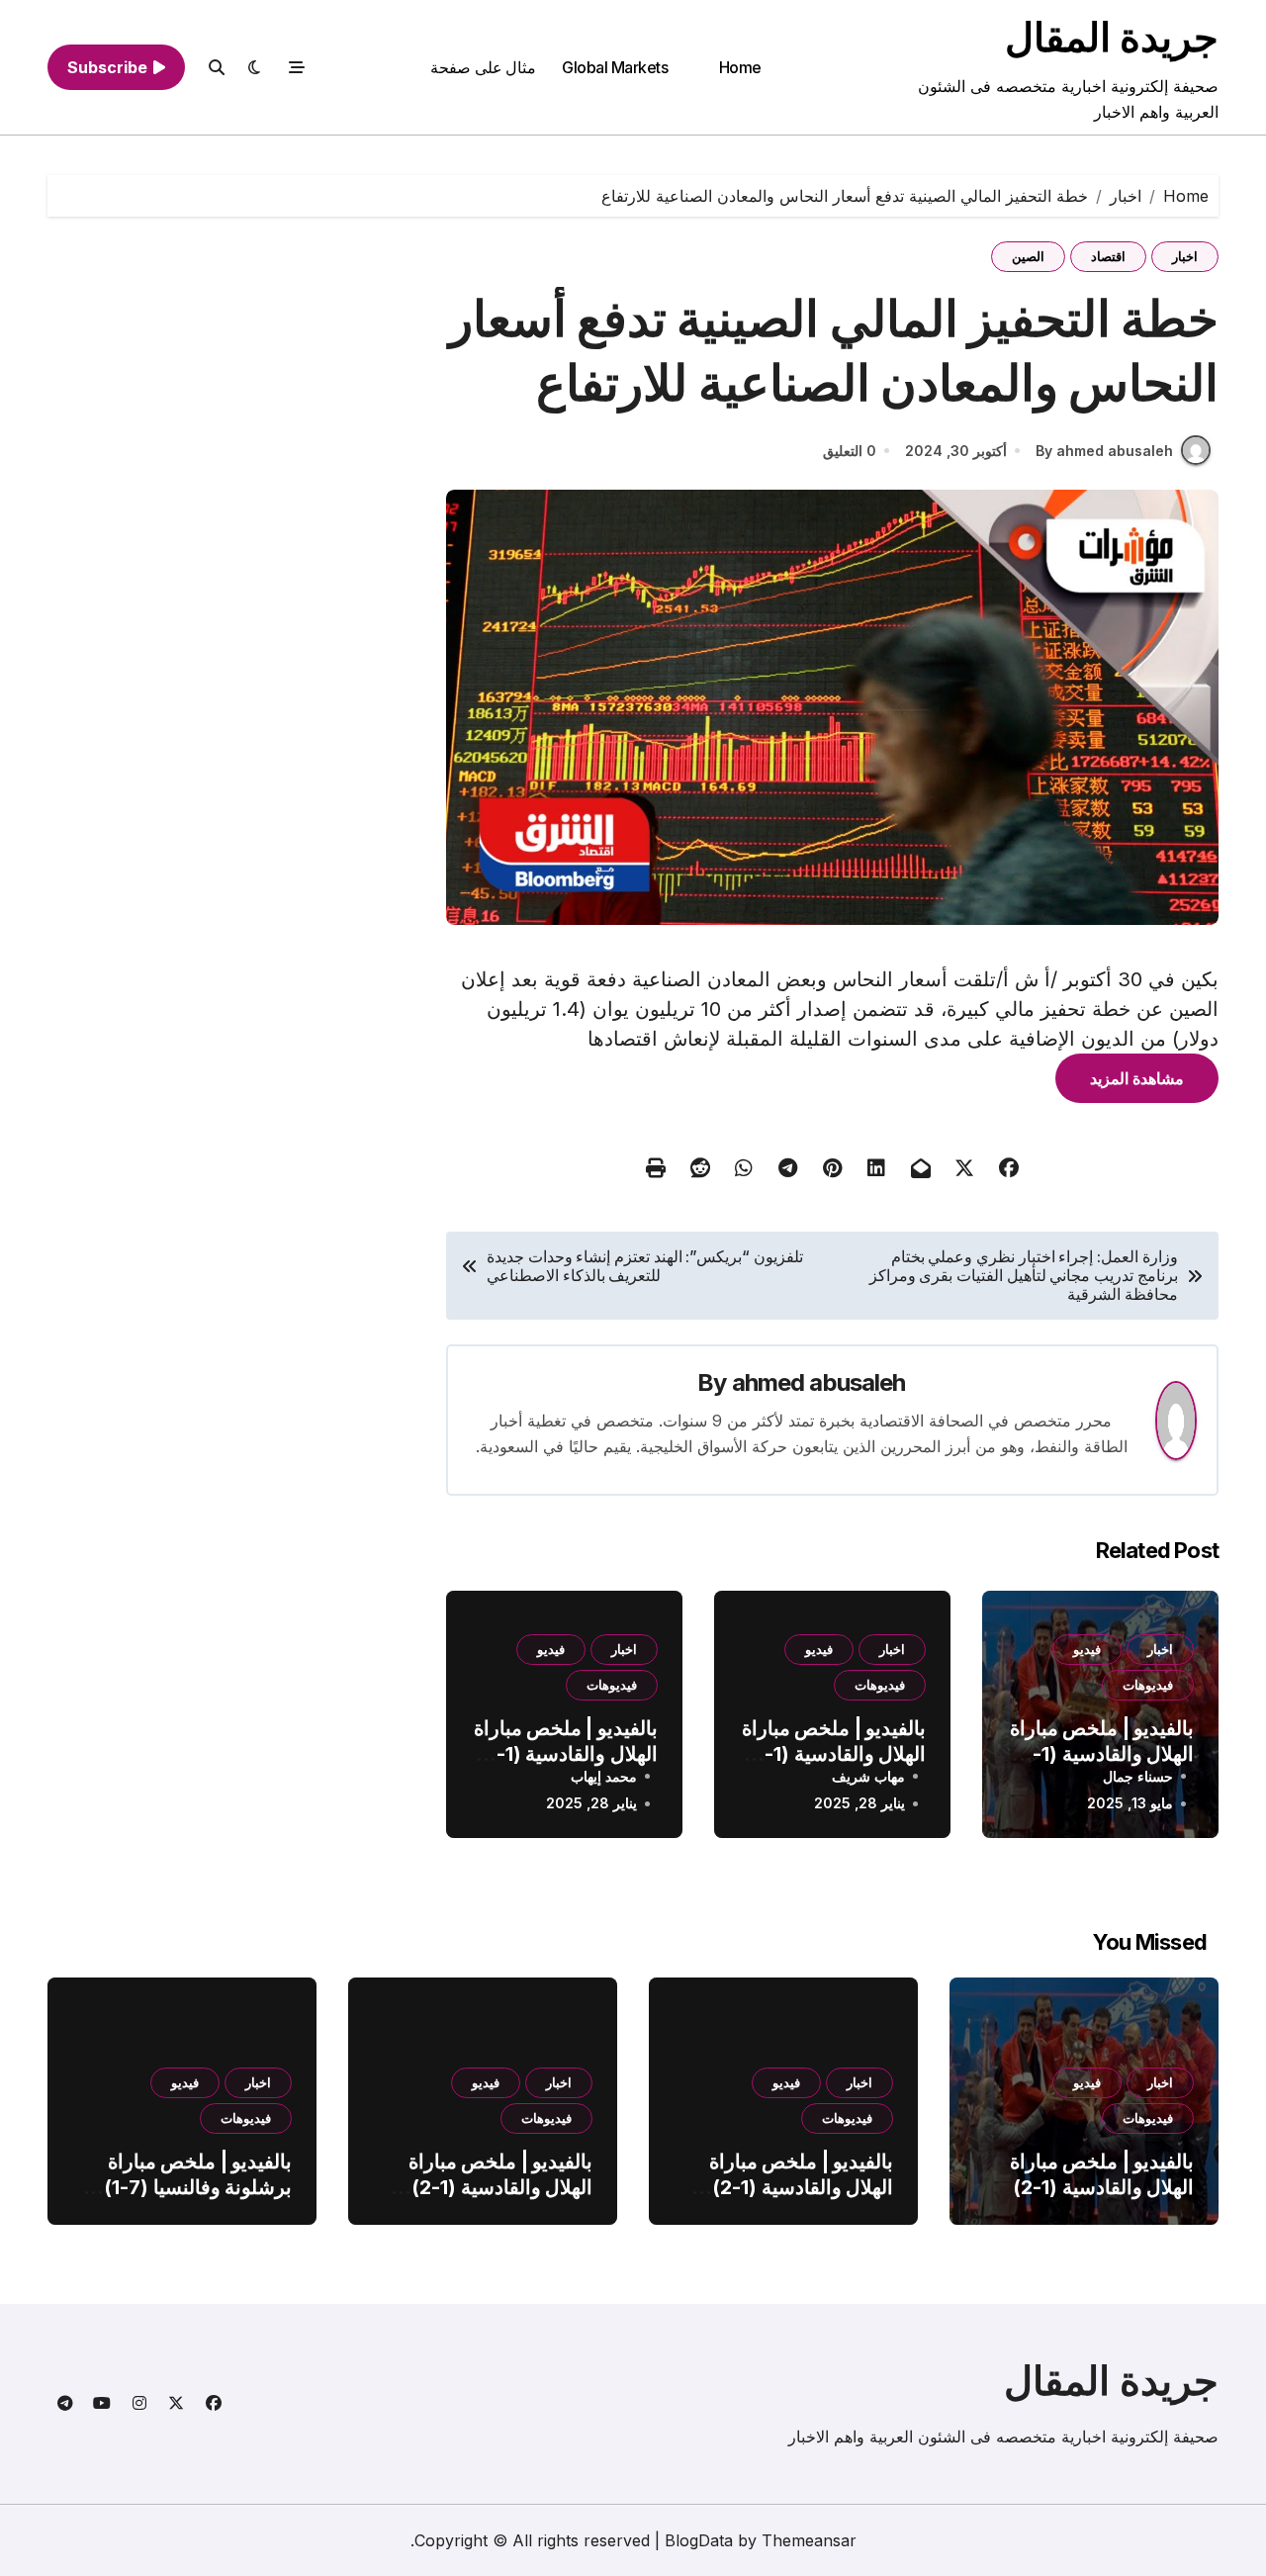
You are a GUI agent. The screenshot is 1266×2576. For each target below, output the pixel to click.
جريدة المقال (1112, 37)
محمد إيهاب (604, 1776)
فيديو (1087, 1649)
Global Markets (615, 67)
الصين (1028, 256)
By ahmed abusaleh (1104, 451)
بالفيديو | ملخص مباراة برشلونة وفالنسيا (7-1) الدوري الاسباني (198, 2187)
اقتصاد (1108, 256)
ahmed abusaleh (819, 1382)
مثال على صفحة (483, 67)
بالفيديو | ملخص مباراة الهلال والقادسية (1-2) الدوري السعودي (1102, 1754)
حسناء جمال (1138, 1776)
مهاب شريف (868, 1776)
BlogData (699, 2540)
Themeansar (809, 2540)
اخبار (1185, 256)
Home (740, 67)
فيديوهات (1148, 1685)
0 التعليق (850, 451)
